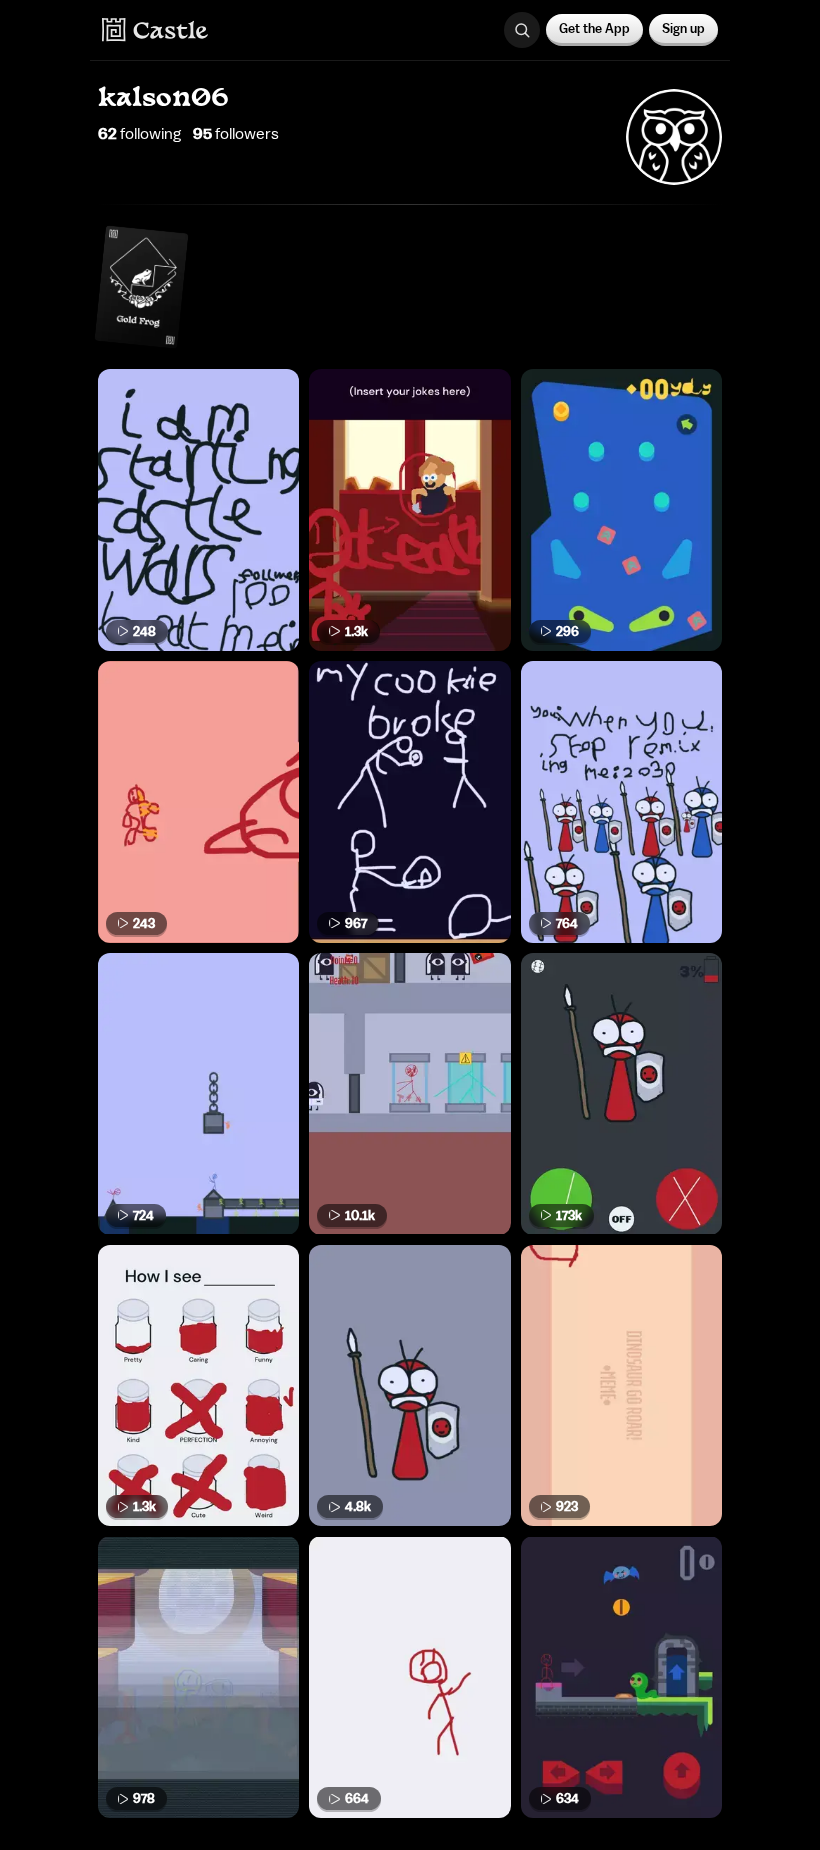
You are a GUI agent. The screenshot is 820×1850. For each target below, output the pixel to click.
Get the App (594, 28)
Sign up (683, 28)
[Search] (522, 30)
